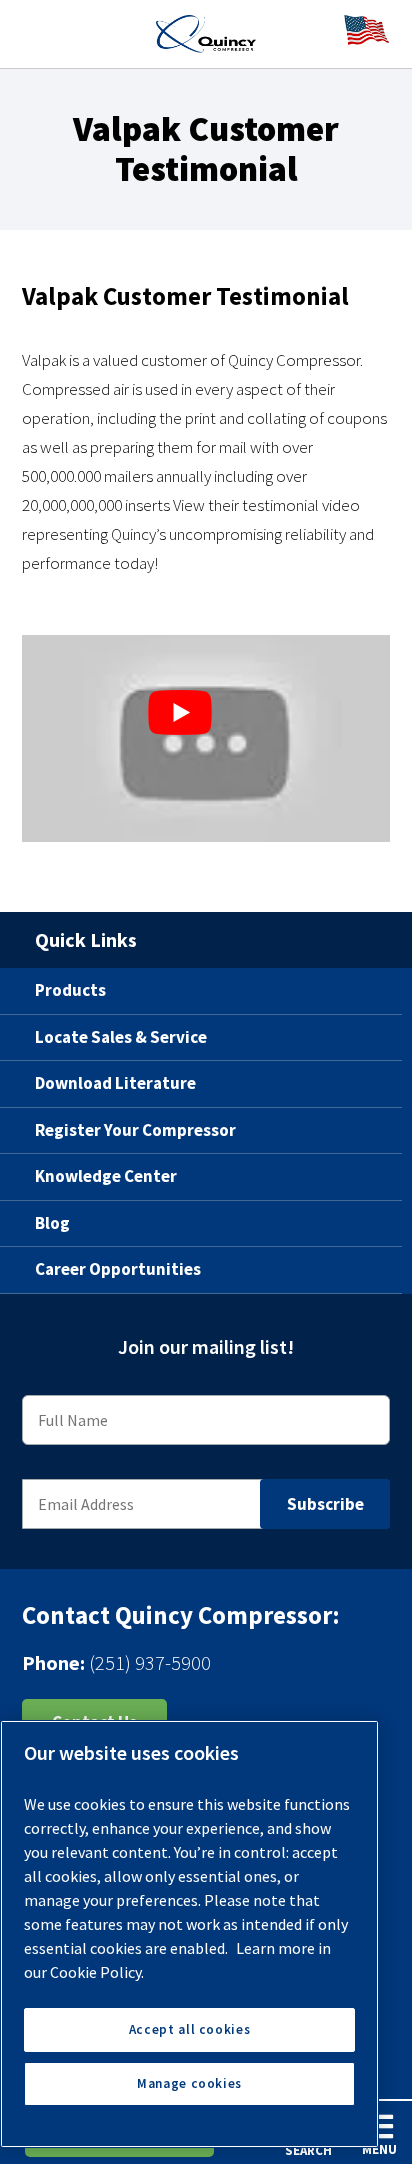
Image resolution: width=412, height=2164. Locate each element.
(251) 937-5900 (150, 1662)
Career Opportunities (118, 1269)
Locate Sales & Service (121, 1037)
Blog (52, 1223)
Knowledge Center (106, 1176)
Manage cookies (189, 2083)
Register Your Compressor (135, 1130)
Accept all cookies (190, 2029)
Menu (379, 2149)
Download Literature (115, 1083)
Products (70, 990)
